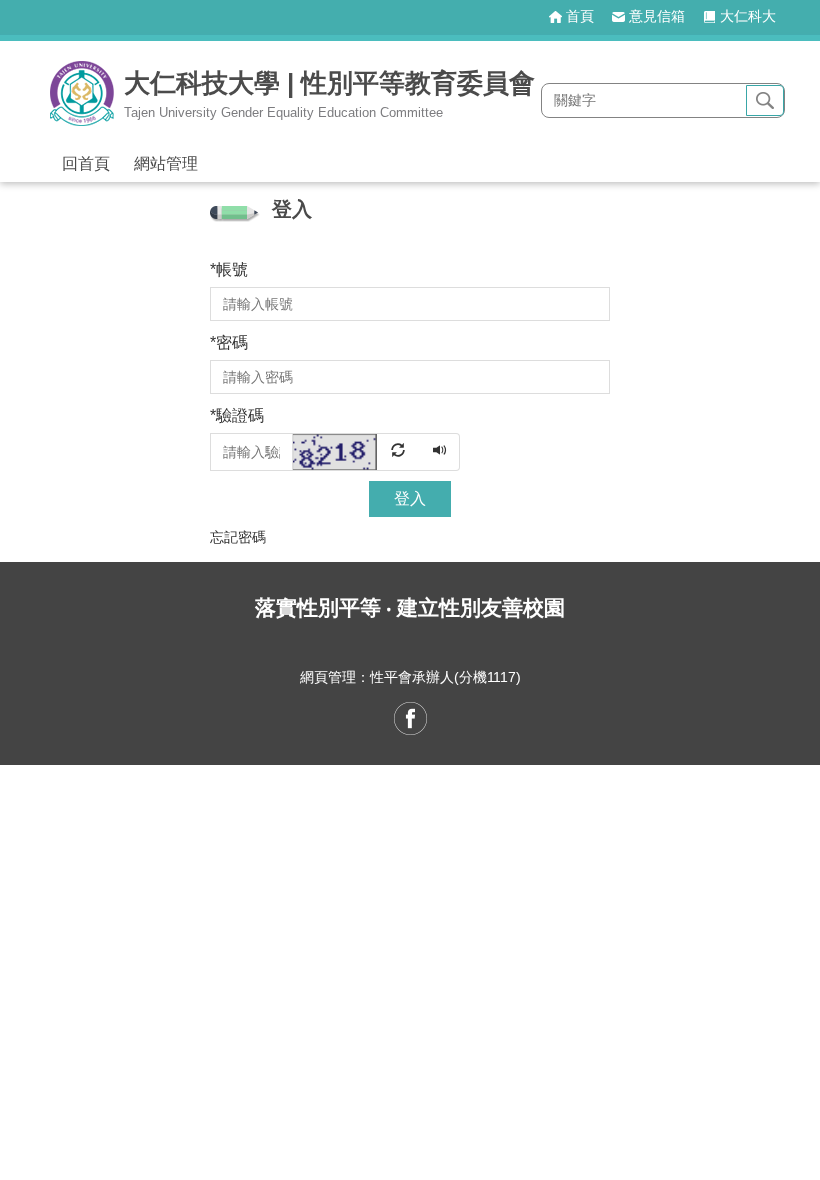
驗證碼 (237, 415)
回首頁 (86, 163)
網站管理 (166, 163)
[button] (357, 451)
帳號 (229, 269)
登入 (410, 498)
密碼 (229, 342)
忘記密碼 (238, 537)
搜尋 (765, 101)
